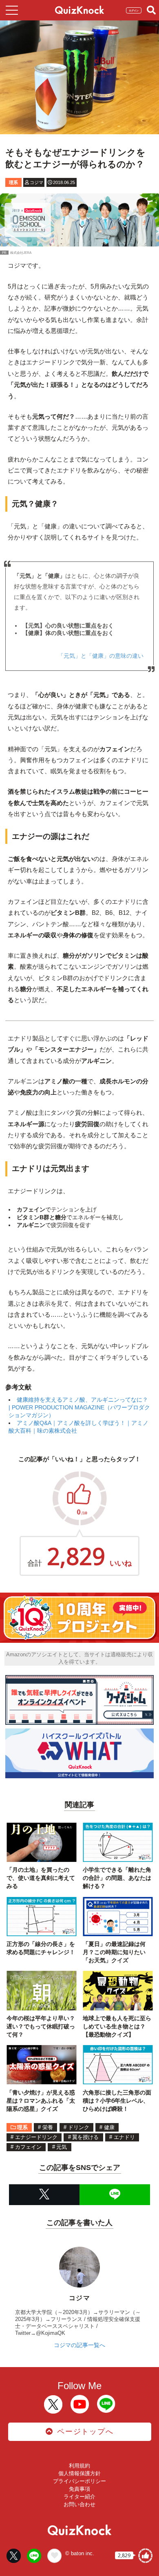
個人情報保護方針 (79, 2473)
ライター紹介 (79, 2497)
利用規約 (79, 2466)
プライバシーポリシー (79, 2481)
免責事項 (79, 2489)
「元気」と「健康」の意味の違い (101, 656)
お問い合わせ (79, 2504)
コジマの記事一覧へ (79, 2345)
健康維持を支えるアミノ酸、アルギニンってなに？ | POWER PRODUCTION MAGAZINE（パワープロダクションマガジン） (79, 1407)
